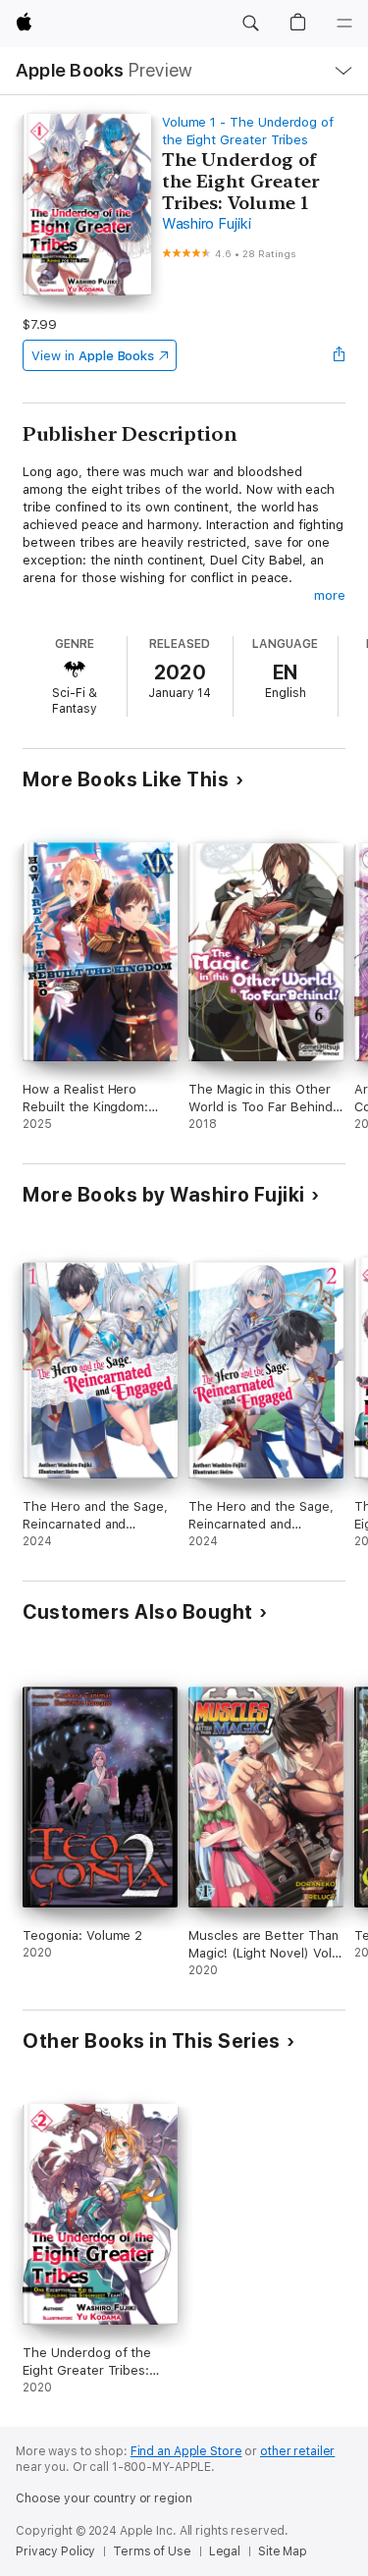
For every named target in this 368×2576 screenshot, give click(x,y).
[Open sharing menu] (340, 355)
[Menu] (344, 24)
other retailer (297, 2451)
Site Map (283, 2551)
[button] (250, 24)
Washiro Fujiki (207, 224)
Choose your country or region (104, 2498)
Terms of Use (152, 2551)
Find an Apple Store (186, 2451)
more (330, 595)
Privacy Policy (55, 2551)
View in (93, 356)
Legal (225, 2551)
